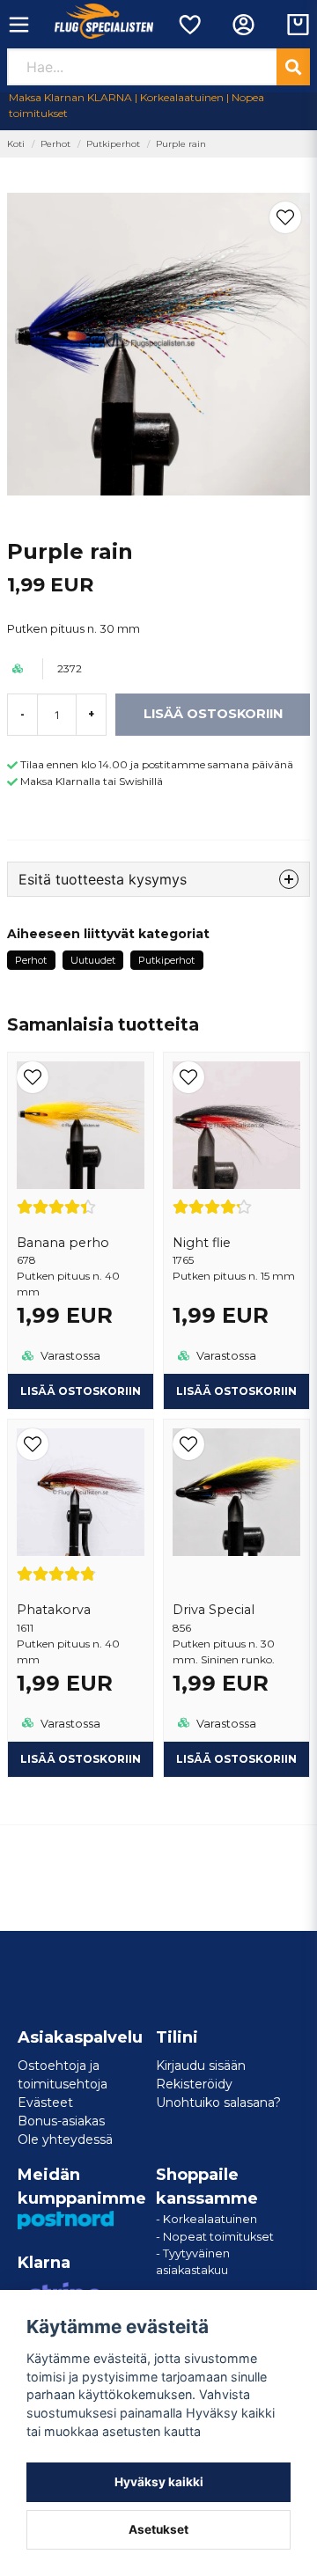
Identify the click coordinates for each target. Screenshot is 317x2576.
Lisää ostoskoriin (81, 1391)
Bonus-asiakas (61, 2121)
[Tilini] (243, 25)
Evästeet (45, 2103)
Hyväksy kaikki (159, 2482)
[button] (285, 217)
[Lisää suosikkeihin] (189, 25)
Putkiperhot (113, 144)
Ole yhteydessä (65, 2139)
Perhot (55, 144)
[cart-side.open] (298, 25)
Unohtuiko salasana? (218, 2103)
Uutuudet (93, 960)
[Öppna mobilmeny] (19, 25)
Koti (16, 144)
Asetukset (158, 2529)
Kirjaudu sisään (201, 2066)
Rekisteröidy (194, 2084)
